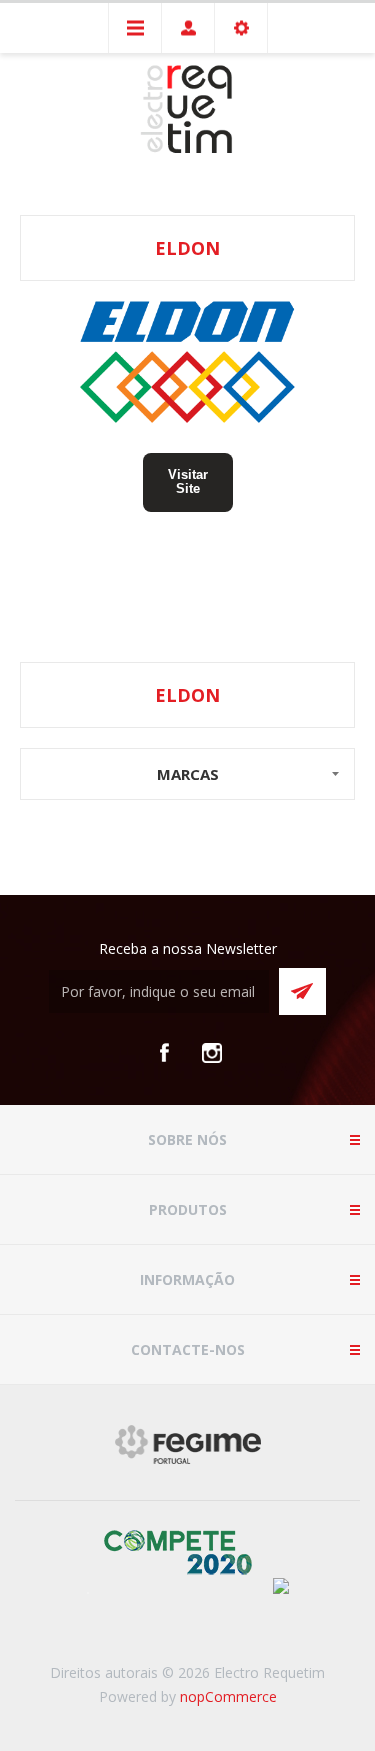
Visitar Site (188, 481)
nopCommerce (228, 1696)
